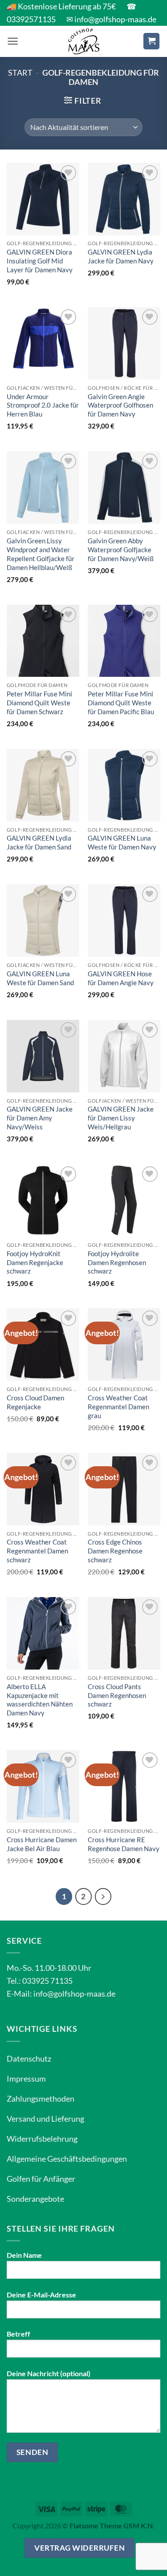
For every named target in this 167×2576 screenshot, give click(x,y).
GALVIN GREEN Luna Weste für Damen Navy (122, 842)
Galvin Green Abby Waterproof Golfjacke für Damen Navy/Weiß (121, 550)
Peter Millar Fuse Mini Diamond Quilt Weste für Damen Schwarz (39, 703)
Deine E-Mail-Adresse (41, 2295)
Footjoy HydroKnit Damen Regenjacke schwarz (35, 1262)
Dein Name (24, 2255)
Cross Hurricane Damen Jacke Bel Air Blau (42, 1844)
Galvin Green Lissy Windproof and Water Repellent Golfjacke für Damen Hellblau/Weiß (41, 554)
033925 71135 (47, 1981)
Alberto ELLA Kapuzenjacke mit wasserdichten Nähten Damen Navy (40, 1700)
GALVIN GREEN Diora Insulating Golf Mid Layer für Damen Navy (40, 261)
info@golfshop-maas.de (74, 1994)
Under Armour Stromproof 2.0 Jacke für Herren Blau (43, 405)
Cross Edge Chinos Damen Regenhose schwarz (115, 1551)
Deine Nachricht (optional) (49, 2373)
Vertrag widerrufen (79, 2548)
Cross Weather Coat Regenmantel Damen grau (118, 1407)
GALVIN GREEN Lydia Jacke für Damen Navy (121, 256)
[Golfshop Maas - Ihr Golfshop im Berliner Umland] (84, 41)
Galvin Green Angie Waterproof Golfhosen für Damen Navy (120, 405)
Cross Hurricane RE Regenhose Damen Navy (124, 1844)
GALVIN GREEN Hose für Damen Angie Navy (121, 978)
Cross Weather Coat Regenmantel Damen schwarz (37, 1551)
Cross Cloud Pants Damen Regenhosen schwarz (117, 1695)
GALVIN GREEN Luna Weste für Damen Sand (40, 978)
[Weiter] (103, 1897)
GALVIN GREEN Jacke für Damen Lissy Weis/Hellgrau (121, 1118)
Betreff (18, 2334)
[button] (13, 41)
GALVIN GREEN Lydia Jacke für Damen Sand (39, 842)
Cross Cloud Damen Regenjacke (35, 1402)
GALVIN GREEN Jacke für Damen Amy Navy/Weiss (40, 1118)
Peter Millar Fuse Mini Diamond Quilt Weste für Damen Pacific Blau (121, 703)
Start (20, 73)
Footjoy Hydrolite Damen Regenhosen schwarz (117, 1262)
